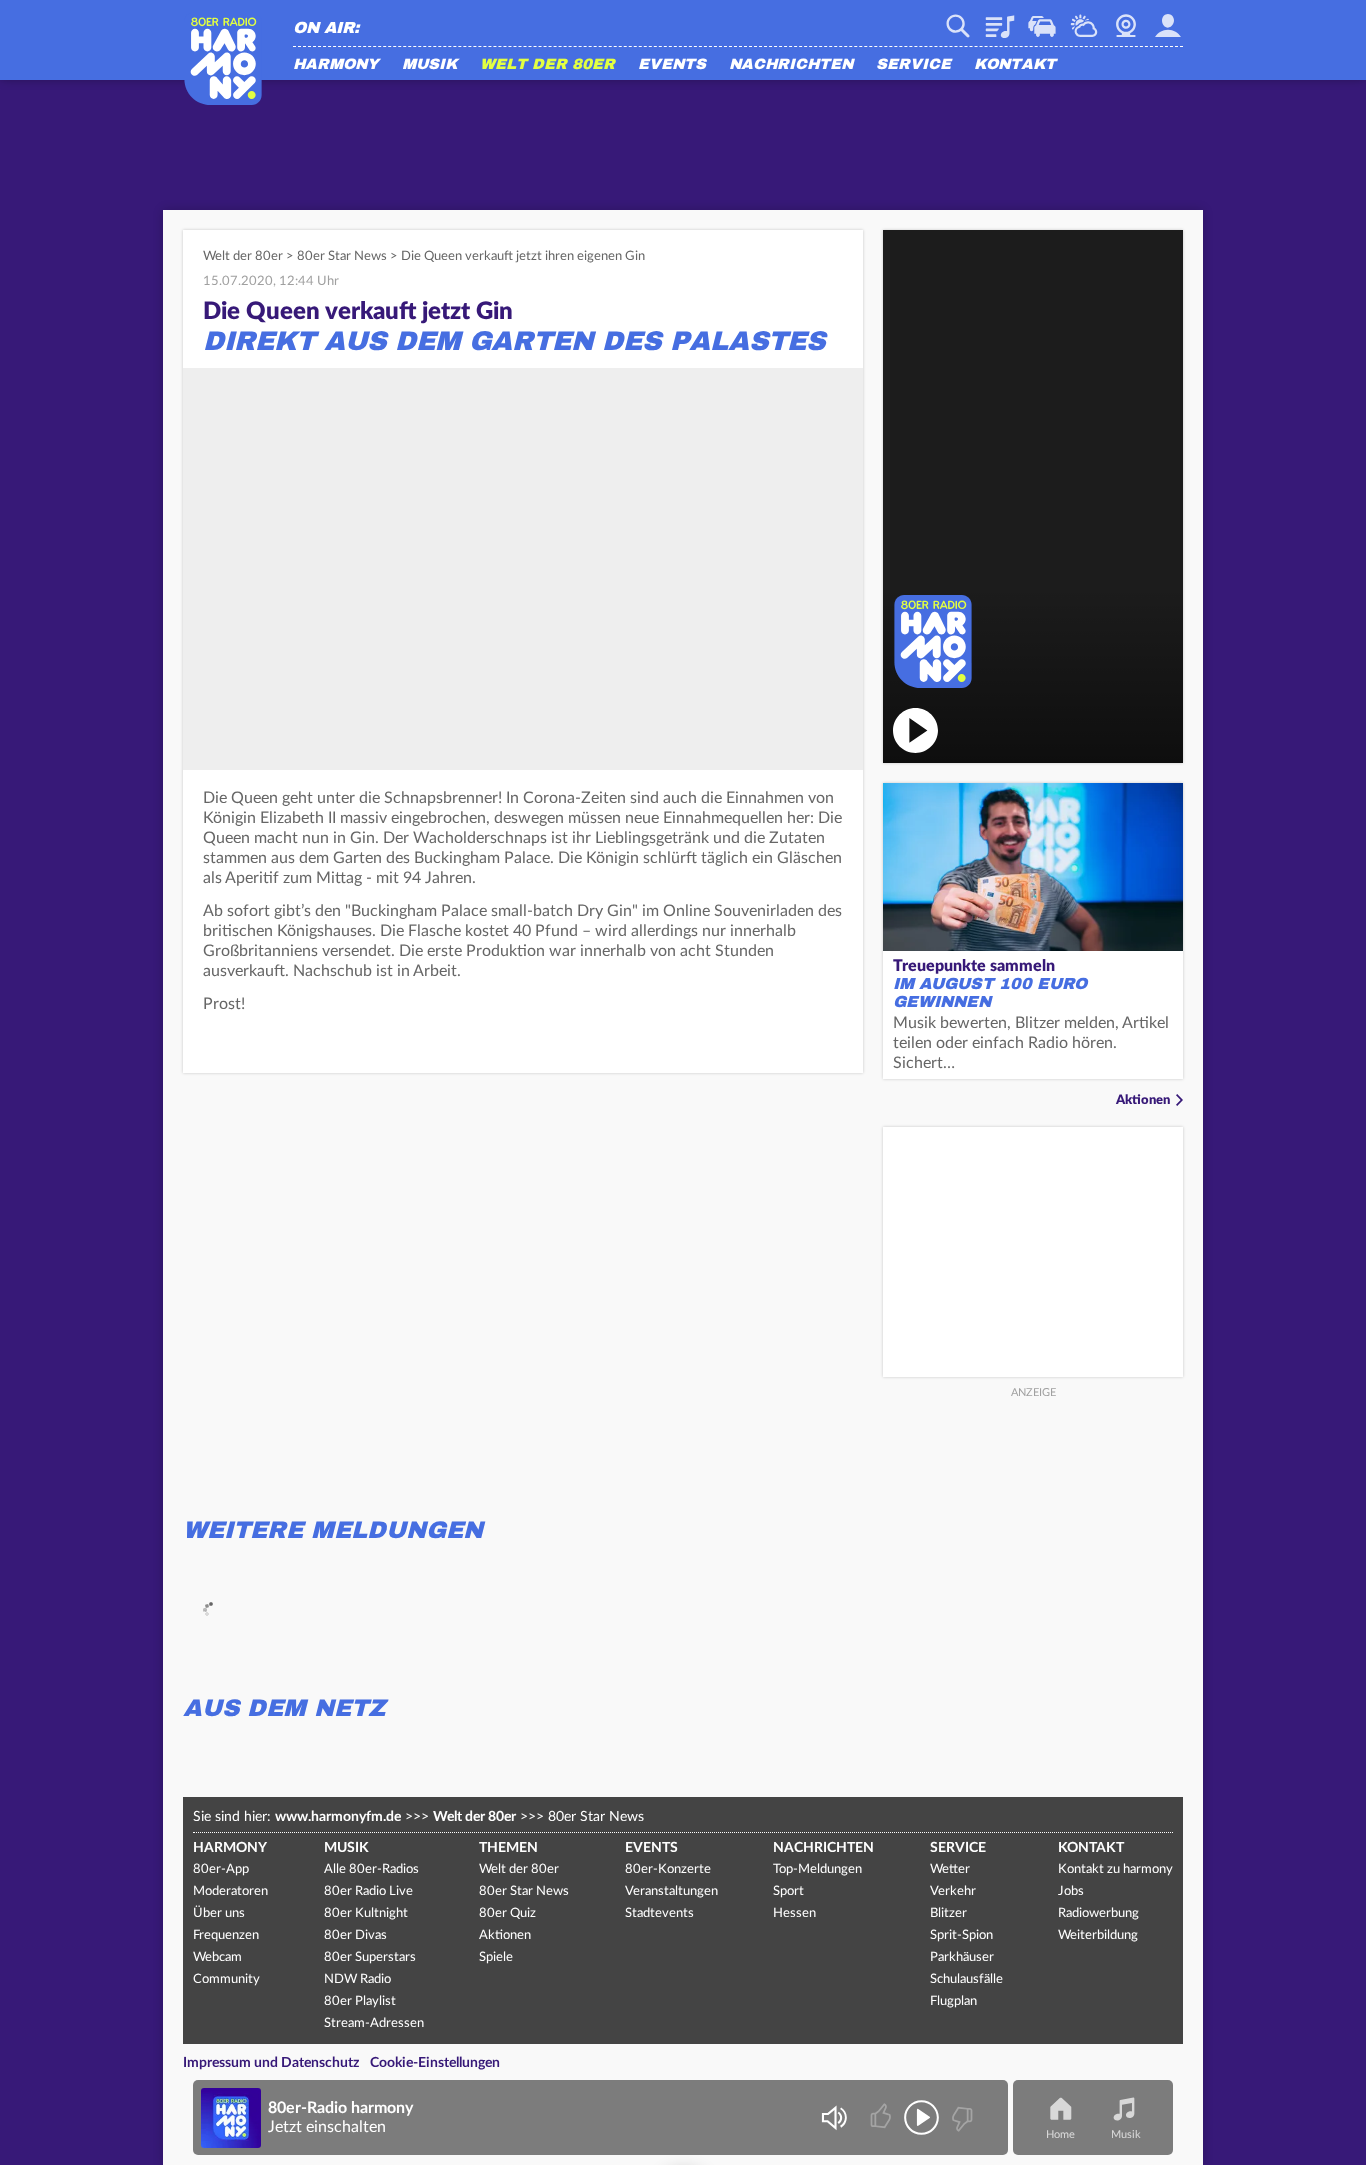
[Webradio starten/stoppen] (921, 2117)
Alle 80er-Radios (371, 1869)
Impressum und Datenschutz (271, 2063)
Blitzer (948, 1913)
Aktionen (1143, 1100)
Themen (508, 1848)
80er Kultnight (366, 1913)
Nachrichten (791, 65)
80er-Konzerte (668, 1869)
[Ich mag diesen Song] (882, 2117)
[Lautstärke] (833, 2117)
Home (1060, 2134)
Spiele (496, 1957)
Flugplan (953, 2001)
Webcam (1126, 19)
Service (913, 65)
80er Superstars (370, 1957)
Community (226, 1979)
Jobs (1071, 1891)
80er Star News (342, 256)
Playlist (1000, 19)
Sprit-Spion (961, 1935)
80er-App (221, 1869)
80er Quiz (507, 1913)
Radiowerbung (1098, 1913)
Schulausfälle (966, 1979)
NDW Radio (357, 1979)
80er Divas (355, 1935)
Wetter (1084, 19)
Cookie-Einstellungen (435, 2063)
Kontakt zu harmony (1115, 1869)
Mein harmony (1168, 19)
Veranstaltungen (671, 1891)
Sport (788, 1891)
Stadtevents (659, 1913)
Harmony (336, 65)
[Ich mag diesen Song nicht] (960, 2117)
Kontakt (1015, 65)
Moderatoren (230, 1891)
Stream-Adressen (374, 2023)
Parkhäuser (962, 1957)
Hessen (794, 1913)
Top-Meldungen (817, 1869)
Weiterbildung (1098, 1935)
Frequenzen (226, 1935)
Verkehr (1042, 19)
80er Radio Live (368, 1891)
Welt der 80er (547, 65)
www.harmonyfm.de (338, 1817)
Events (672, 65)
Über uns (219, 1913)
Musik (429, 65)
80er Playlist (360, 2001)
